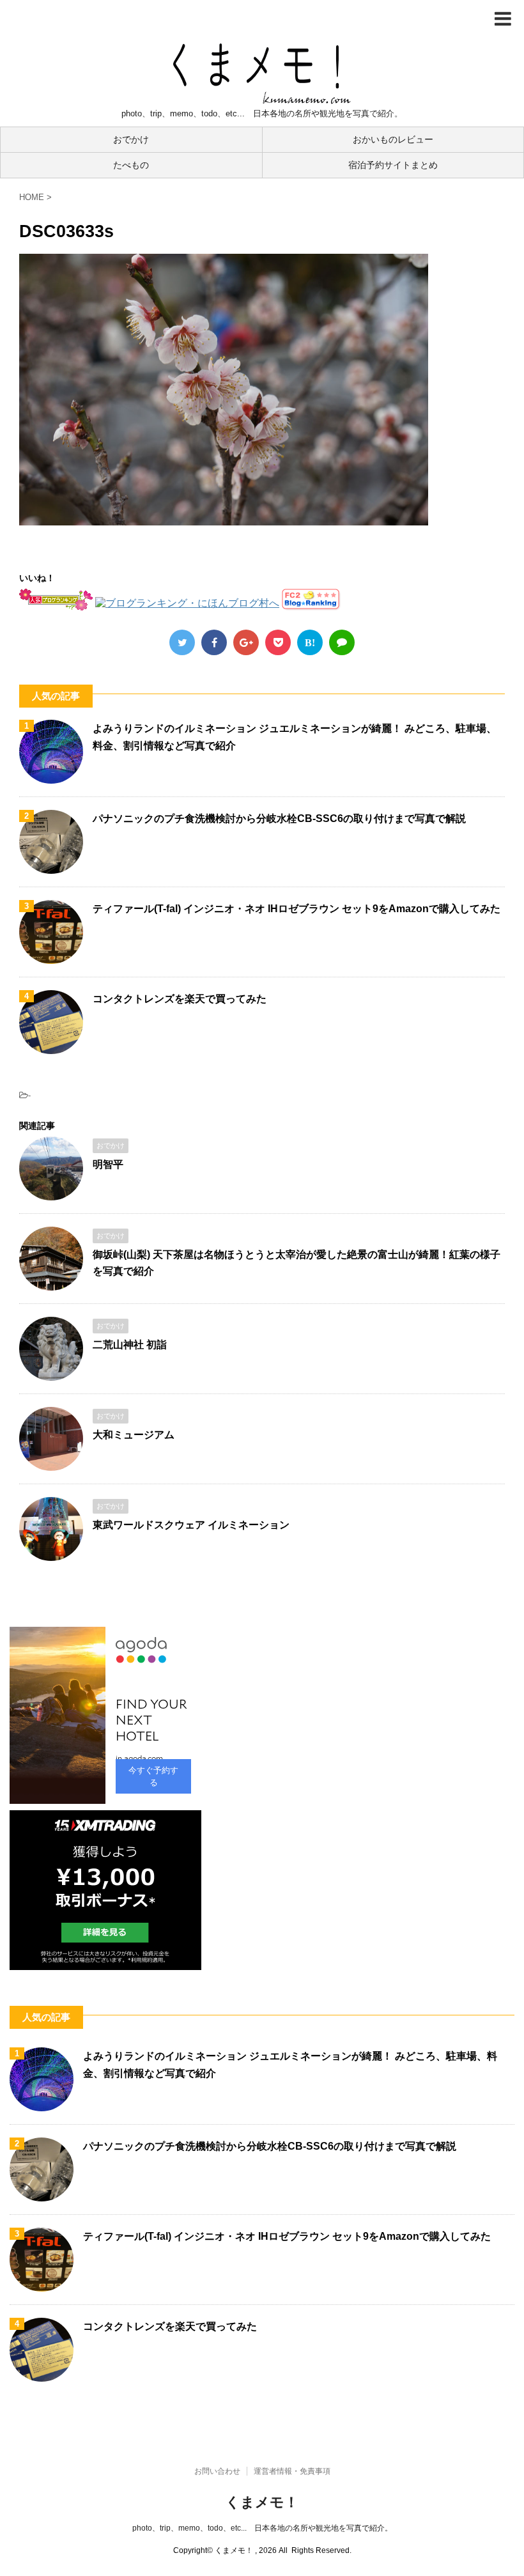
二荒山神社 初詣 (130, 1345)
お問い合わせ (217, 2471)
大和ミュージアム (134, 1435)
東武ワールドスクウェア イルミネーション (191, 1525)
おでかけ (131, 139)
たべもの (131, 165)
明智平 (108, 1164)
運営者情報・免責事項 (292, 2471)
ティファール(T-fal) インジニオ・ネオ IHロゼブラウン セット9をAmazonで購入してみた (297, 909)
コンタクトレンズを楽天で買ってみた (180, 999)
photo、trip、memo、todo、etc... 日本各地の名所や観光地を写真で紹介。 (262, 2528)
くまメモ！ (262, 2502)
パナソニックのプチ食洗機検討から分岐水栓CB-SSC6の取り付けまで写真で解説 (279, 819)
